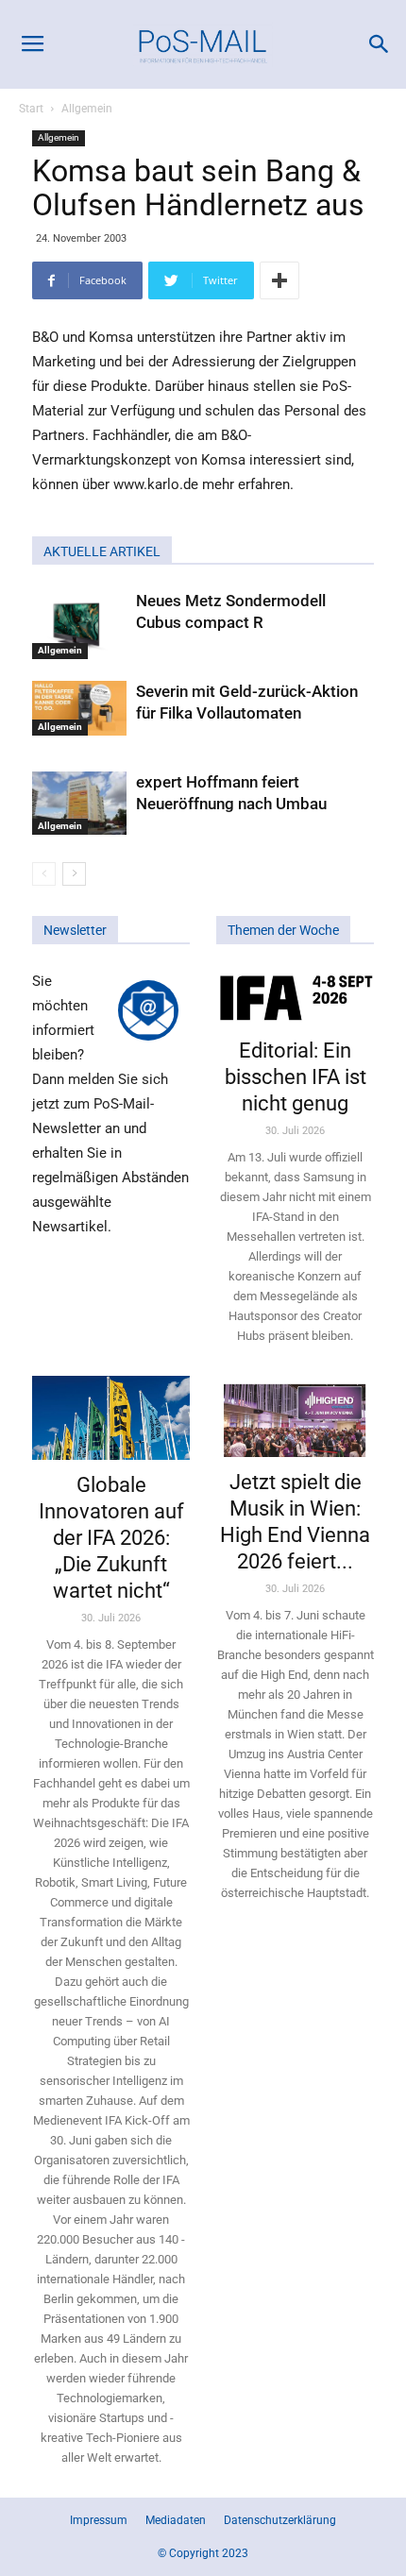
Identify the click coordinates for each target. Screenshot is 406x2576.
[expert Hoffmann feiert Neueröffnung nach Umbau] (79, 803)
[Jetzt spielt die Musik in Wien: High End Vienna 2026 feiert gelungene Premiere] (295, 1416)
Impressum (99, 2520)
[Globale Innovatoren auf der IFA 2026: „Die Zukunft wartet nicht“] (111, 1418)
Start (31, 109)
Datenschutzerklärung (280, 2520)
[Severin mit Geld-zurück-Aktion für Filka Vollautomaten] (79, 708)
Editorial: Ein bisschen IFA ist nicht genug (296, 1077)
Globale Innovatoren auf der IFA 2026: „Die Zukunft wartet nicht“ (111, 1538)
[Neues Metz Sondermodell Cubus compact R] (79, 625)
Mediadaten (176, 2520)
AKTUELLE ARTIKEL (102, 551)
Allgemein (87, 109)
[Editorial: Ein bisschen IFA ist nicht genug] (295, 997)
